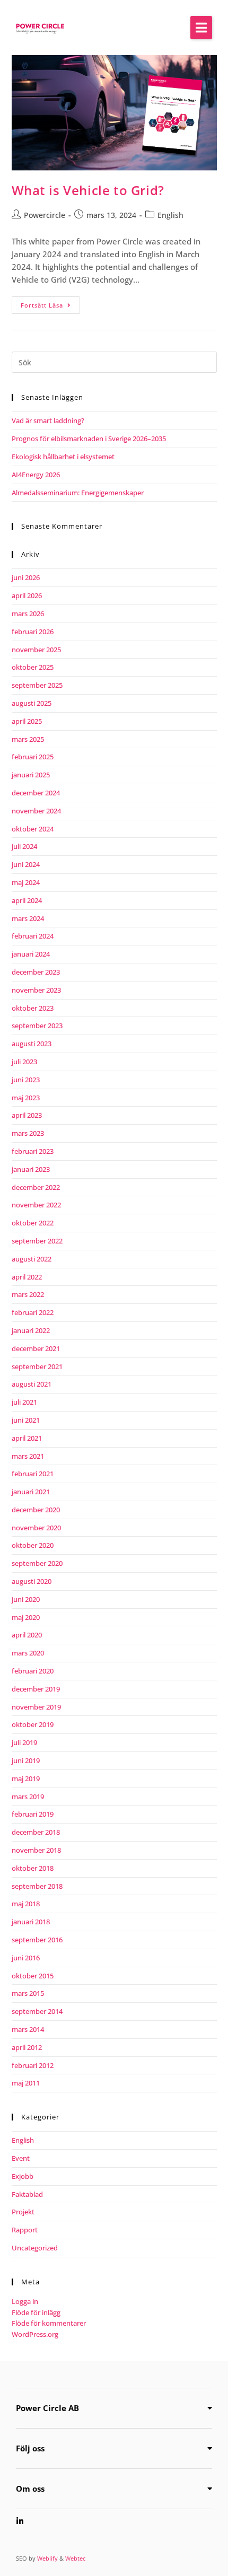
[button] (201, 28)
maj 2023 (26, 1098)
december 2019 (36, 1689)
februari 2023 (33, 1151)
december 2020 (36, 1510)
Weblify (47, 2558)
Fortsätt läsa (50, 303)
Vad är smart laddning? (48, 420)
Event (21, 2158)
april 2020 (27, 1635)
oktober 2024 (33, 829)
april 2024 (27, 900)
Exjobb (23, 2176)
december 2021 (36, 1348)
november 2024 (36, 811)
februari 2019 (33, 1814)
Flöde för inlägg (36, 2312)
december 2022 (36, 1187)
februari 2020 (33, 1671)
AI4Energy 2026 (36, 475)
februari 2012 (33, 2065)
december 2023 (36, 972)
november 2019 (36, 1707)
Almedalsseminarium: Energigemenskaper (78, 493)
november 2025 (36, 650)
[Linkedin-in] (20, 2521)
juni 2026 (26, 577)
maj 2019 (26, 1778)
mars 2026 (28, 614)
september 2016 (37, 1940)
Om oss (30, 2489)
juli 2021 (24, 1402)
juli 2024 (24, 846)
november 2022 (36, 1205)
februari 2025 (33, 757)
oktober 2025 (33, 667)
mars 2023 (28, 1133)
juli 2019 (24, 1742)
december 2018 (36, 1832)
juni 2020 (26, 1599)
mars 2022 (28, 1294)
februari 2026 (33, 632)
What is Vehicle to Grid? (88, 190)
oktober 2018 (33, 1868)
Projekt (23, 2212)
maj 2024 (26, 882)
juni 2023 (26, 1080)
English (170, 215)
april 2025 (27, 721)
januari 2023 (31, 1169)
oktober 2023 (33, 1008)
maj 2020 (26, 1617)
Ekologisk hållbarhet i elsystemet (63, 457)
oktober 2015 (33, 1976)
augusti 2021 (32, 1384)
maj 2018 (26, 1904)
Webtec (75, 2558)
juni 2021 (26, 1420)
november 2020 (36, 1528)
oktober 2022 (33, 1223)
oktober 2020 (33, 1545)
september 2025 (37, 685)
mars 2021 (28, 1456)
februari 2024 (33, 936)
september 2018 (37, 1886)
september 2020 (37, 1563)
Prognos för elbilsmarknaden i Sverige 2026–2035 (89, 439)
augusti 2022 (32, 1259)
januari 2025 (31, 775)
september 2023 (37, 1026)
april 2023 (27, 1115)
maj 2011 (26, 2083)
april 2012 (27, 2047)
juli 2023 (24, 1062)
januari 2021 (31, 1492)
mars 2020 (28, 1653)
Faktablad (27, 2194)
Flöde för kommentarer (49, 2323)
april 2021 (27, 1438)
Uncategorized (35, 2248)
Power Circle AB (47, 2408)
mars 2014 (28, 2029)
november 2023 (36, 990)
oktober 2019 (33, 1724)
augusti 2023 (32, 1044)
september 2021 (37, 1366)
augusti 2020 (32, 1581)
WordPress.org (35, 2334)
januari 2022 (31, 1330)
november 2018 (36, 1850)
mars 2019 (28, 1797)
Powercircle (45, 215)
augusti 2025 (32, 703)
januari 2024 (31, 954)
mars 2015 (28, 1993)
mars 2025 (28, 739)
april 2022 (27, 1277)
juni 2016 (26, 1958)
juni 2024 (26, 864)
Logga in (25, 2301)
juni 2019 (26, 1760)
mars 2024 (28, 918)
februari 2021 (33, 1474)
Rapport (25, 2230)
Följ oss (30, 2448)
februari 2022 (33, 1312)
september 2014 (37, 2011)
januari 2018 (31, 1922)
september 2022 (37, 1241)
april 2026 (27, 595)
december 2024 (36, 793)
